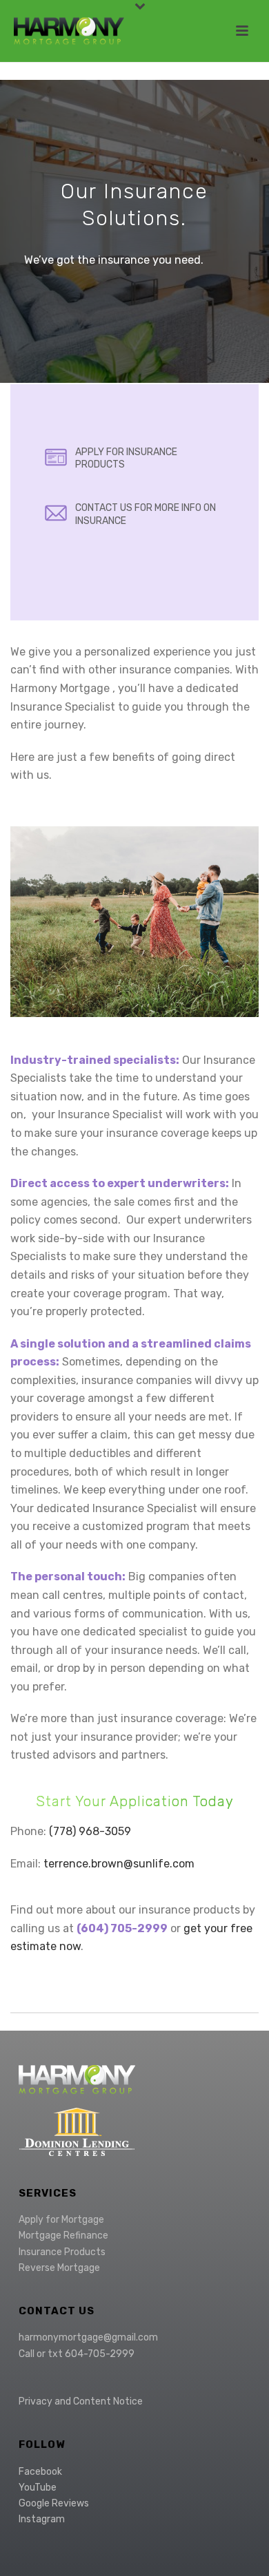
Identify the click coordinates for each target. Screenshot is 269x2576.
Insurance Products (62, 2252)
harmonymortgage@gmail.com (88, 2337)
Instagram (42, 2519)
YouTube (38, 2488)
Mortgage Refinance (63, 2235)
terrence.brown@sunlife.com (119, 1864)
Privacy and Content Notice (81, 2401)
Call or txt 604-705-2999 (77, 2354)
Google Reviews (54, 2503)
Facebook (40, 2472)
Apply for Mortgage (61, 2220)
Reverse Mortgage (59, 2268)
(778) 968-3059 (90, 1831)
